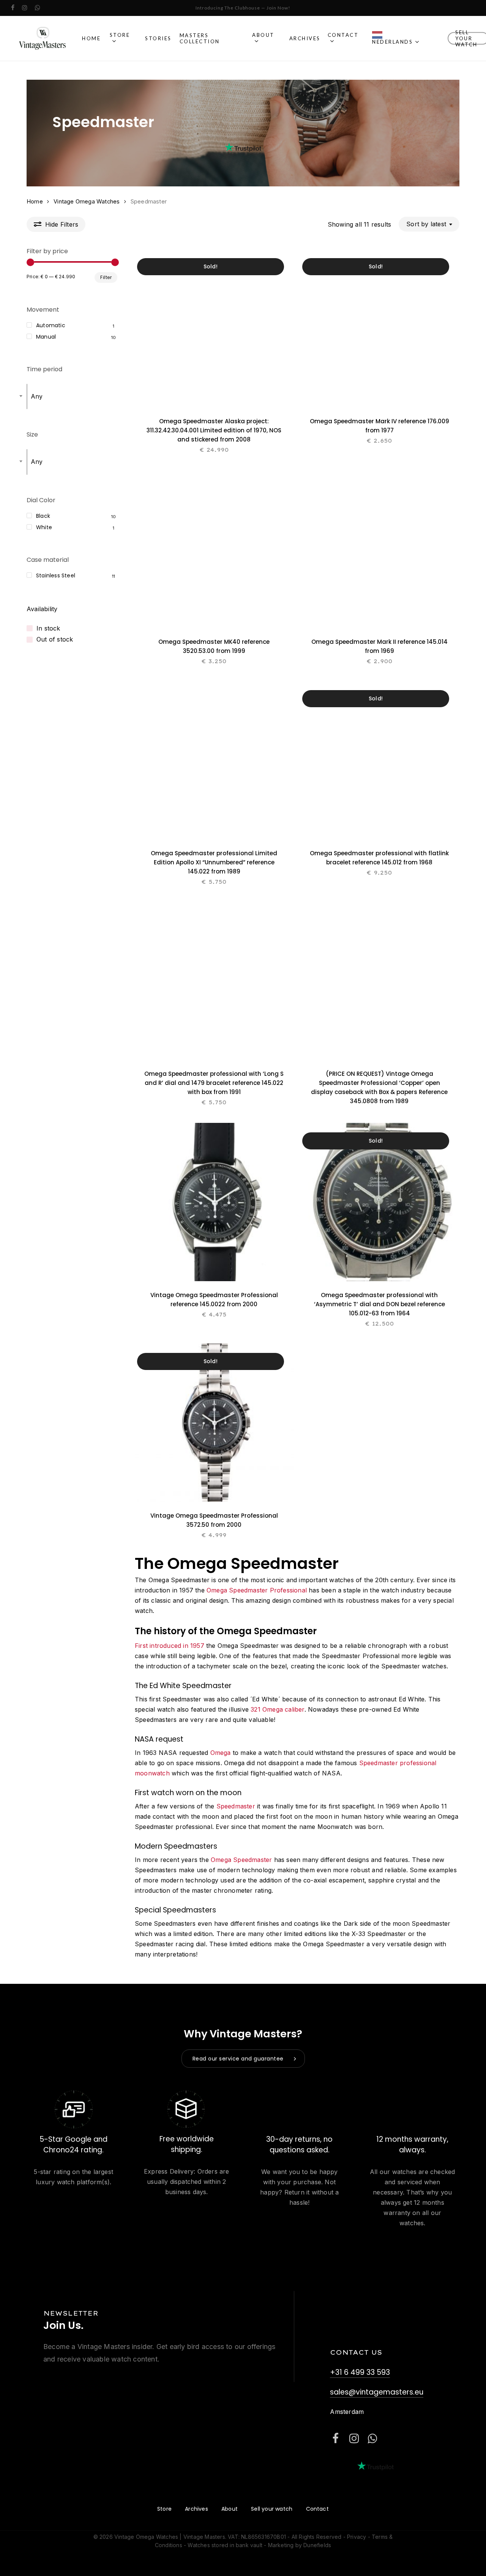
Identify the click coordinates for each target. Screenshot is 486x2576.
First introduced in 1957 (170, 1646)
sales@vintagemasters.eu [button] (377, 2392)
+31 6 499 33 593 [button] (360, 2372)
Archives (196, 2509)
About (230, 2509)
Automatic (51, 325)
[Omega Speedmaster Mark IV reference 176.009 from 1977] (379, 328)
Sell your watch (272, 2509)
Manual (46, 337)
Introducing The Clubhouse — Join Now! (243, 8)
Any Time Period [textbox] (36, 396)
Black (43, 516)
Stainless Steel (56, 575)
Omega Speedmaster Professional (257, 1590)
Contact (317, 2509)
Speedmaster (236, 1806)
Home (35, 202)
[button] (243, 2059)
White (44, 527)
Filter (106, 277)
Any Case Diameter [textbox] (36, 462)
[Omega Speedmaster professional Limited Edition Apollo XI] (214, 760)
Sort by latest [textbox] (426, 224)
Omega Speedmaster (241, 1860)
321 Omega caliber (277, 1709)
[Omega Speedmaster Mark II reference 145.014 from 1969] (379, 549)
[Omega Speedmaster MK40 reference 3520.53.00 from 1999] (214, 549)
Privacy (357, 2537)
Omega (221, 1753)
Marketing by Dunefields (300, 2545)
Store (164, 2509)
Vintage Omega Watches (87, 202)
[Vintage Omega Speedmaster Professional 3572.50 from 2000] (214, 1423)
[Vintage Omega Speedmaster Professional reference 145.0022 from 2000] (214, 1202)
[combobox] (429, 224)
